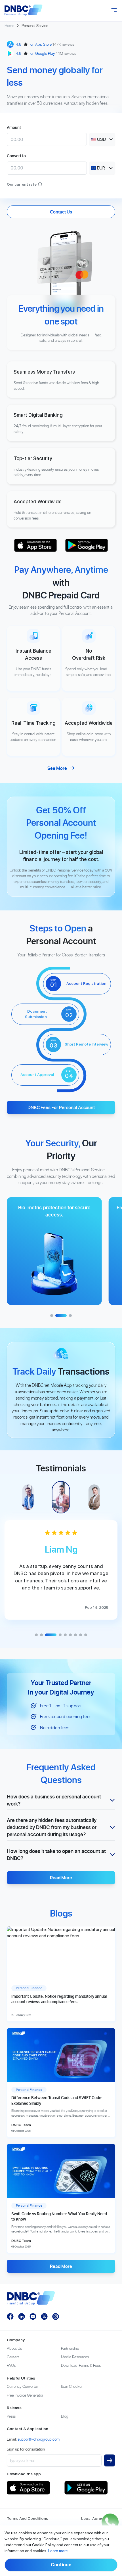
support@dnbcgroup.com (39, 2439)
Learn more (58, 2551)
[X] (44, 2317)
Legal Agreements (98, 2518)
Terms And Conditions (28, 2518)
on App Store (41, 44)
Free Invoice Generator (25, 2395)
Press (11, 2416)
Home (9, 25)
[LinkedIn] (22, 2317)
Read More (61, 1878)
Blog (65, 2416)
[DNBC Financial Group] (24, 10)
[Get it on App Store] (35, 545)
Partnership (70, 2348)
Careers (13, 2357)
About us (14, 2348)
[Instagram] (56, 2317)
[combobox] (102, 139)
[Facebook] (10, 2317)
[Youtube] (33, 2317)
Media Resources (75, 2357)
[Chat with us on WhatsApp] (110, 2522)
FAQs (11, 2365)
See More (57, 768)
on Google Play (43, 53)
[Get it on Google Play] (87, 545)
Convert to (16, 156)
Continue (61, 2565)
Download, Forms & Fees (81, 2365)
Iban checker (72, 2386)
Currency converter (22, 2386)
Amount (14, 127)
